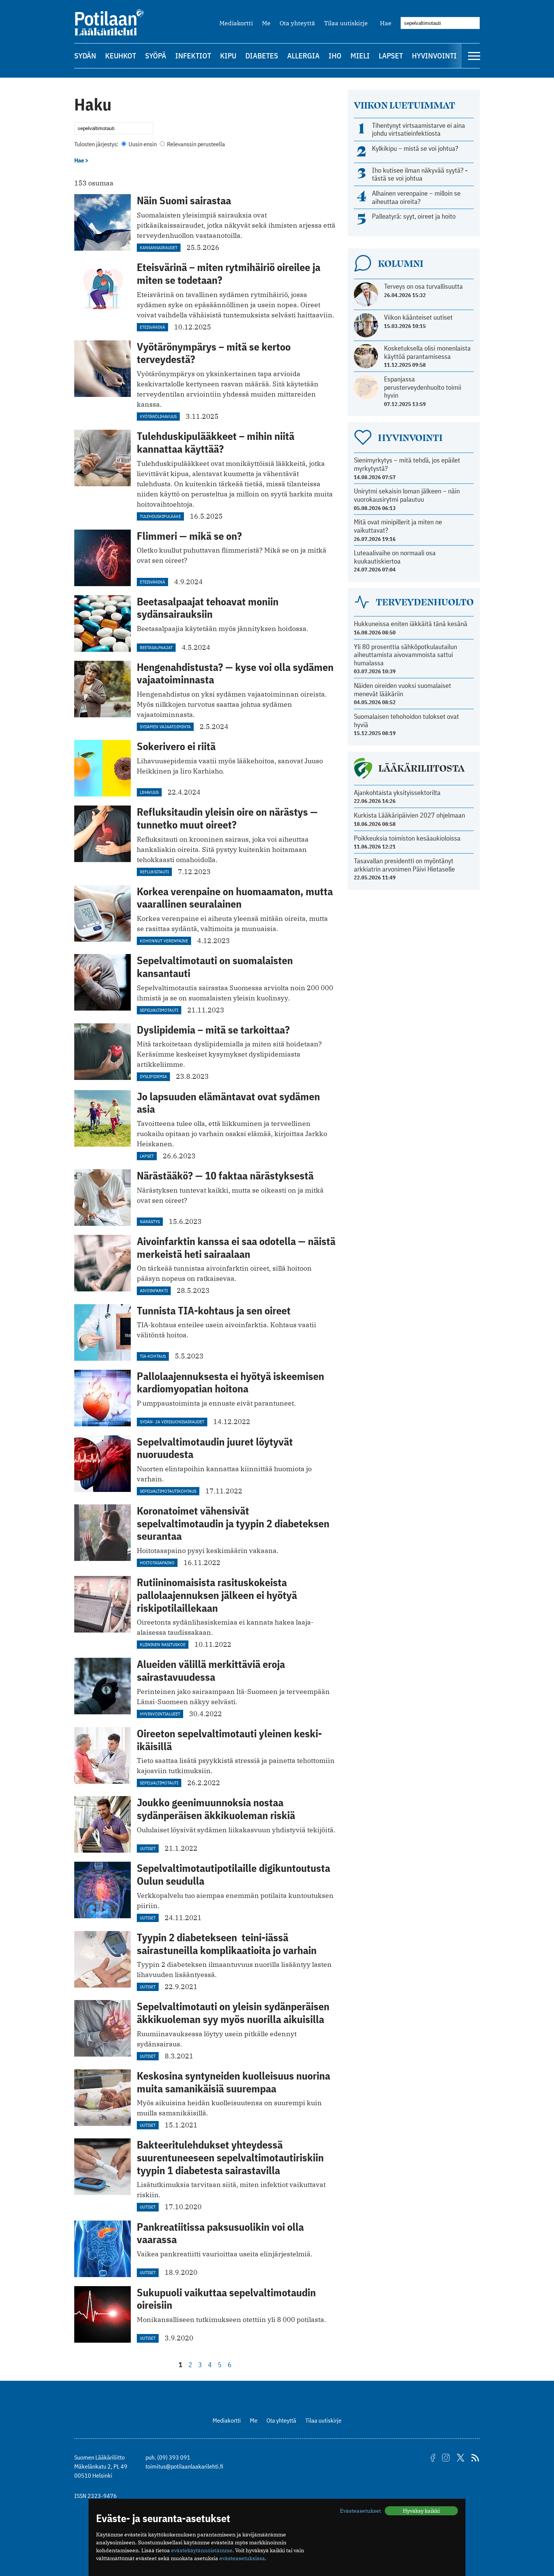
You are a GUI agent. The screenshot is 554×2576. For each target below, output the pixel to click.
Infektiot (193, 56)
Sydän (85, 56)
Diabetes (262, 56)
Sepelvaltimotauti (159, 1010)
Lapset (391, 56)
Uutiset (148, 1848)
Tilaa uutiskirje (346, 23)
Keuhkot (121, 56)
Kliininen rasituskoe (163, 1644)
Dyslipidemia (153, 1076)
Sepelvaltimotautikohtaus (168, 1491)
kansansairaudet (159, 247)
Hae (386, 23)
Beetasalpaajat (156, 647)
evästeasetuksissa (242, 2558)
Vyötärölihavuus (158, 416)
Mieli (360, 56)
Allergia (303, 56)
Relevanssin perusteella (195, 144)
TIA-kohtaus (153, 1356)
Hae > (81, 160)
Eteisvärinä (152, 327)
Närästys (150, 1221)
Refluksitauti (154, 872)
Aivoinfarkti (154, 1290)
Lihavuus (149, 792)
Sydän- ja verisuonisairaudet (172, 1422)
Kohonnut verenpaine (164, 941)
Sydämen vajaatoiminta (165, 727)
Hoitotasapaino (157, 1563)
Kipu (228, 56)
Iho (335, 56)
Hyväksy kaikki (421, 2511)
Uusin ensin (143, 144)
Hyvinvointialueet (160, 1714)
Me (266, 23)
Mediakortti (236, 23)
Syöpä (156, 56)
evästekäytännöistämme (202, 2550)
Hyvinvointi (434, 56)
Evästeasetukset (360, 2511)
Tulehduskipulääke (160, 516)
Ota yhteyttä (297, 23)
